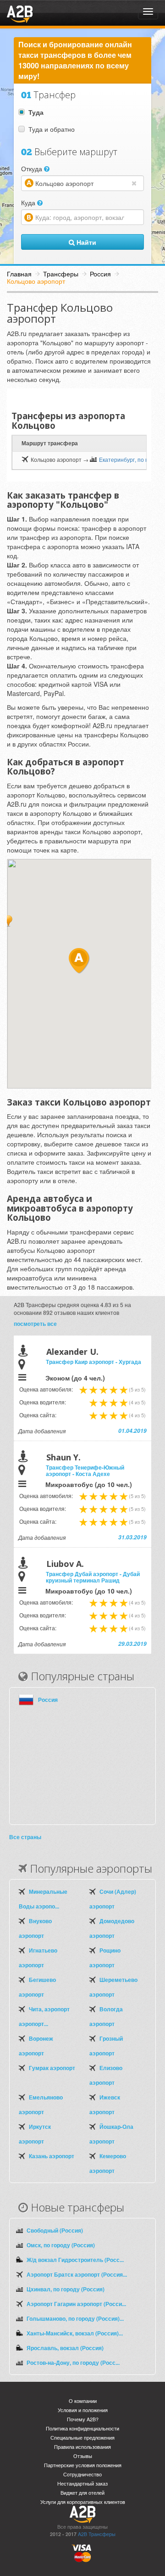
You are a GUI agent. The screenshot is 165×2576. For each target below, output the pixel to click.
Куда (29, 202)
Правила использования (82, 2447)
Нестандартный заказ (82, 2483)
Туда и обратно (52, 129)
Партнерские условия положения (83, 2465)
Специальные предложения (82, 2438)
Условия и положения (83, 2410)
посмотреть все (35, 1324)
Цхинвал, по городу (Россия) (66, 2289)
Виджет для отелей (82, 2493)
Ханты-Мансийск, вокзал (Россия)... (75, 2333)
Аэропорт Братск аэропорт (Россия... (77, 2274)
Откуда (33, 168)
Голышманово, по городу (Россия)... (75, 2318)
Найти (85, 242)
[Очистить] (136, 183)
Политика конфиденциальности (82, 2428)
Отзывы (83, 2456)
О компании (83, 2401)
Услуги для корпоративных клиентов (83, 2502)
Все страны (25, 1837)
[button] (8, 921)
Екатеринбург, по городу (131, 459)
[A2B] (20, 13)
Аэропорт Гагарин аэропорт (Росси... (76, 2304)
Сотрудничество (82, 2474)
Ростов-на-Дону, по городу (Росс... (73, 2363)
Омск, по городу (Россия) (61, 2245)
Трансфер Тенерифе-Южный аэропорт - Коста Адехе (85, 1470)
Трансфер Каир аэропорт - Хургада (93, 1362)
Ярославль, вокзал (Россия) (65, 2348)
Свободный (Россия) (55, 2230)
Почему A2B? (83, 2419)
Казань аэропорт (52, 2156)
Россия (48, 1700)
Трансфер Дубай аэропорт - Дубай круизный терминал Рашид (93, 1577)
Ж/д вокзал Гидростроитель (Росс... (75, 2260)
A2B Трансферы (97, 2534)
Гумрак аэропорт (52, 2068)
